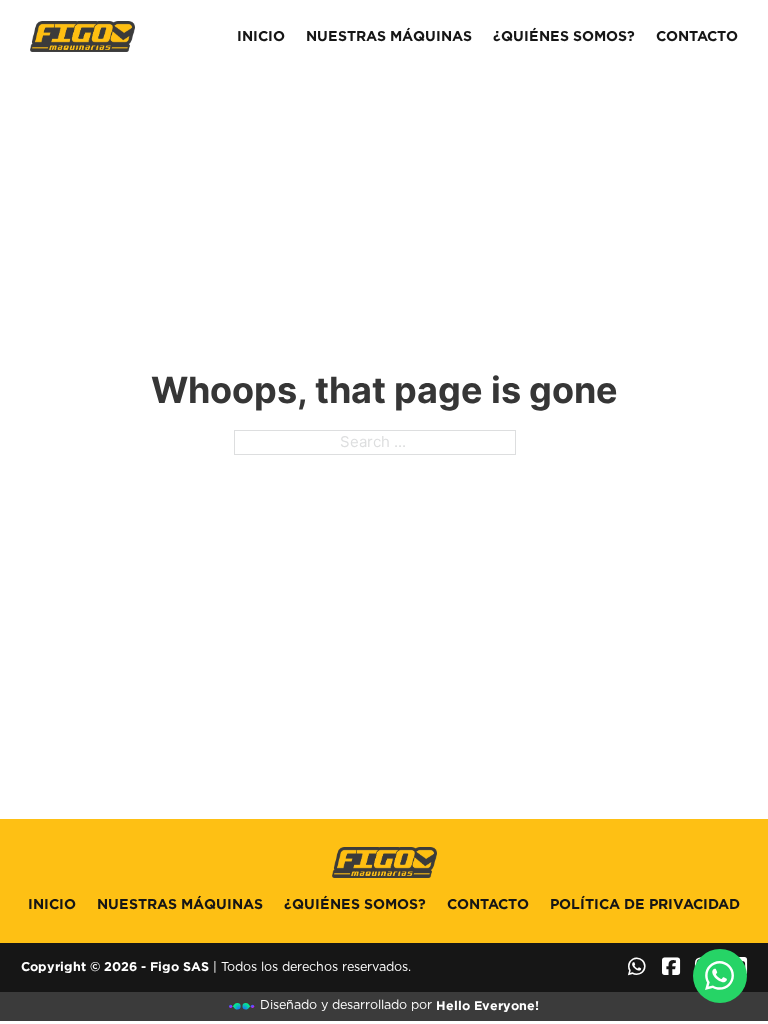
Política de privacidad (645, 904)
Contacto (697, 36)
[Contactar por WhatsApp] (637, 967)
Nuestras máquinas (389, 36)
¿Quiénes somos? (564, 36)
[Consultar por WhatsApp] (720, 976)
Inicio (261, 36)
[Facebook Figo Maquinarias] (671, 967)
